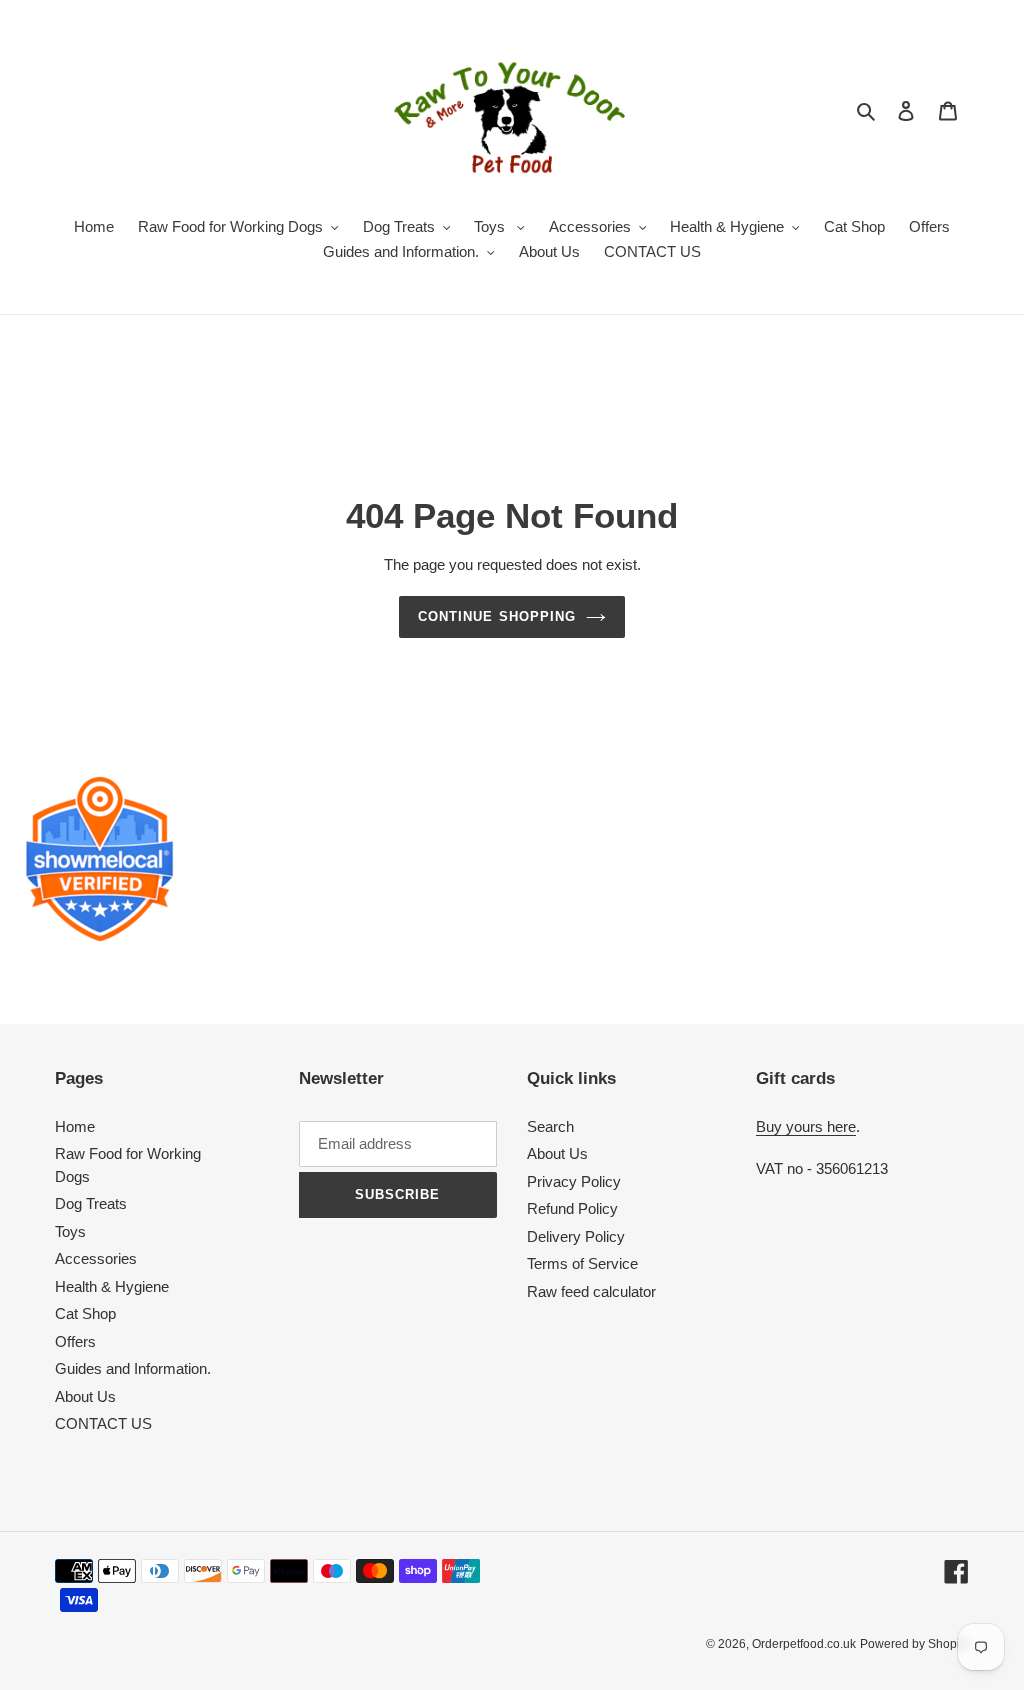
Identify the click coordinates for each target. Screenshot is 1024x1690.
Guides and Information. (133, 1368)
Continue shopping (497, 616)
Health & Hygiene (112, 1286)
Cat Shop (85, 1313)
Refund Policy (572, 1208)
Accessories (96, 1258)
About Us (85, 1396)
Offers (75, 1341)
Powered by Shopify (914, 1644)
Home (75, 1126)
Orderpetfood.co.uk (804, 1644)
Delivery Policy (576, 1236)
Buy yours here (806, 1126)
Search (550, 1126)
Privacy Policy (574, 1181)
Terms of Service (582, 1263)
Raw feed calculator (591, 1291)
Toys (70, 1231)
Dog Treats (91, 1203)
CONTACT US (103, 1423)
